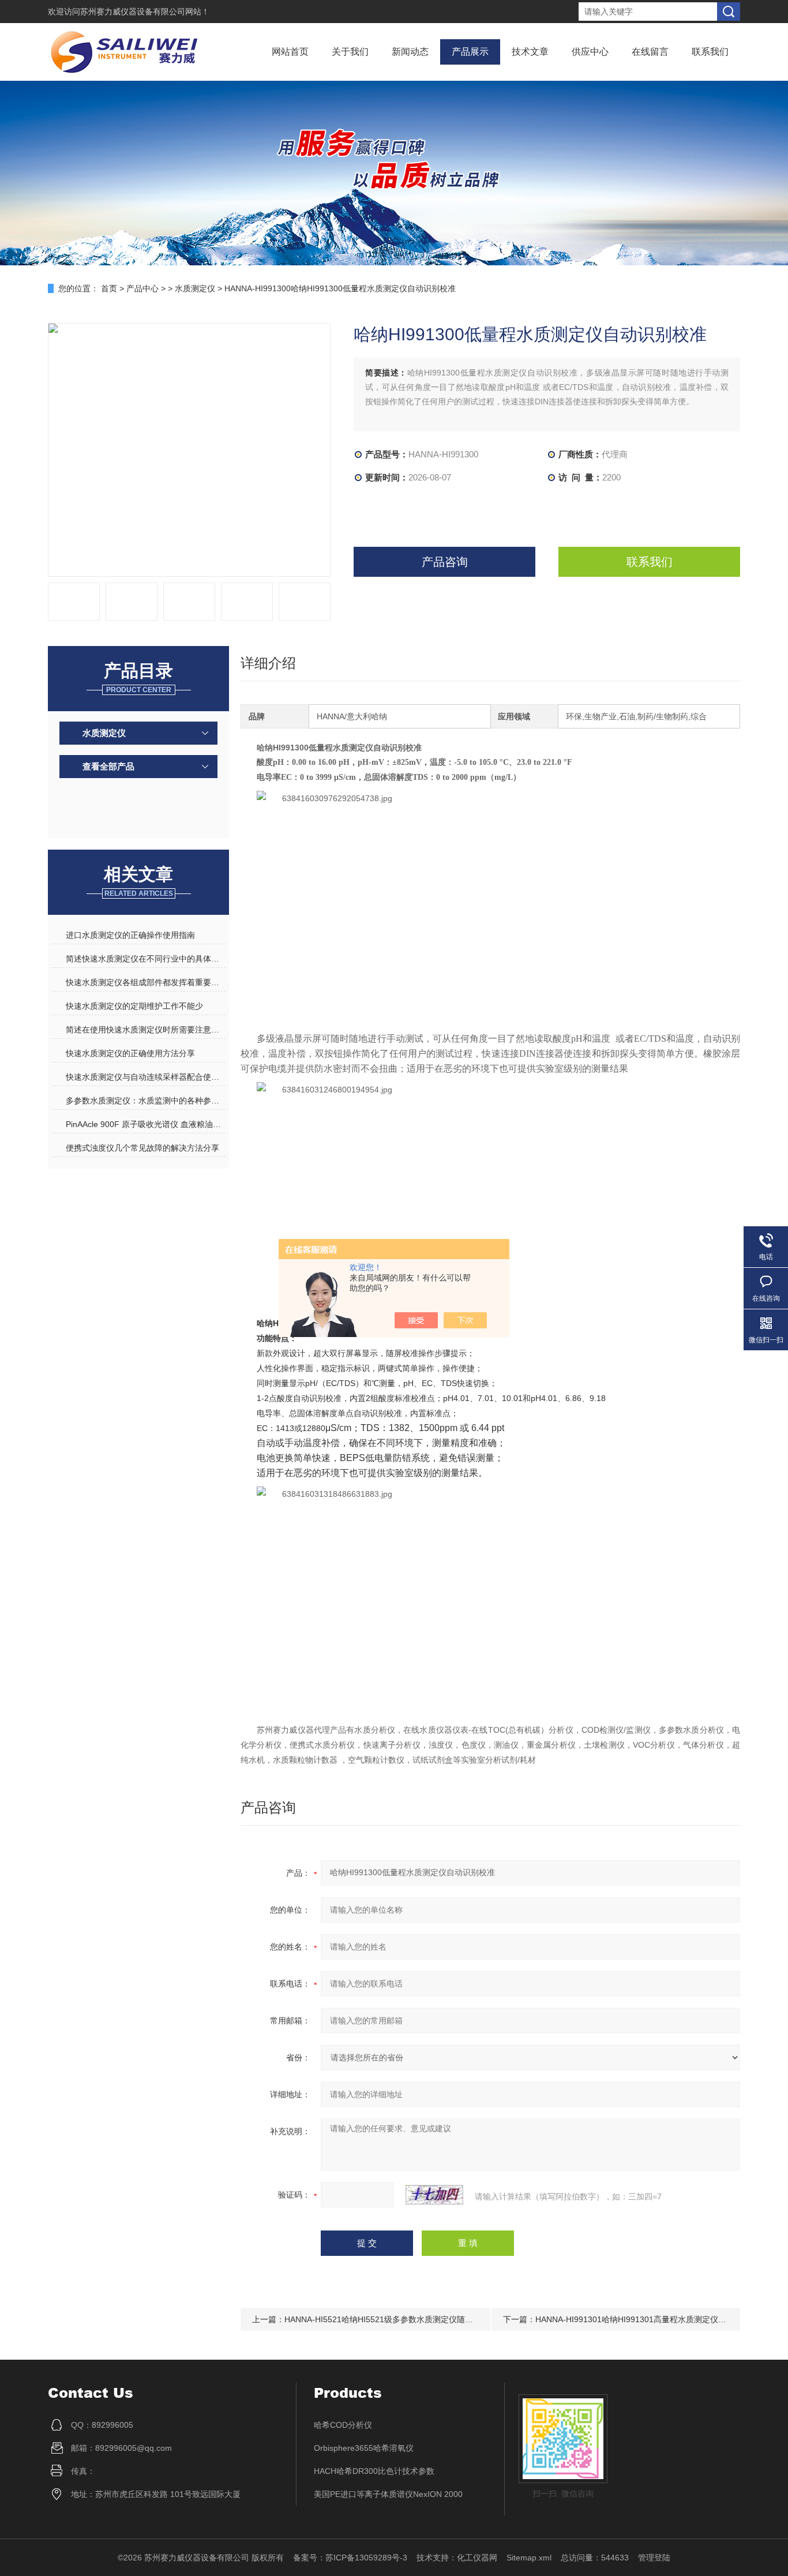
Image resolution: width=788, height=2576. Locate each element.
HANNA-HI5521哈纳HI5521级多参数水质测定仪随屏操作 (387, 2319)
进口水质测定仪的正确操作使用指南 (130, 935)
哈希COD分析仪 (343, 2425)
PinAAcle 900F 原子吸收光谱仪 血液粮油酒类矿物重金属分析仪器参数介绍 (145, 1124)
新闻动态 (410, 52)
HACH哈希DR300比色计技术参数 (374, 2471)
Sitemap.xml (529, 2558)
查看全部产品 (108, 766)
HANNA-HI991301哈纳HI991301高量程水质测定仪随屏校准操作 (651, 2319)
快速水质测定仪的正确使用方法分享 (130, 1053)
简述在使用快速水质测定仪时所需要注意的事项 (145, 1030)
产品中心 (142, 288)
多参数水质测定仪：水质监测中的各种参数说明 (145, 1101)
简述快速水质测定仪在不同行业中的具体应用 (145, 959)
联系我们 (710, 52)
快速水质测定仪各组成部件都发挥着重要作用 (145, 982)
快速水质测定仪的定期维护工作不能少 (134, 1006)
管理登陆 (654, 2558)
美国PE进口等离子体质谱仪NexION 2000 (388, 2494)
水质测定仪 (195, 288)
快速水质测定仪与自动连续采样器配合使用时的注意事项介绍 (145, 1077)
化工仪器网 (477, 2558)
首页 (109, 288)
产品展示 (470, 52)
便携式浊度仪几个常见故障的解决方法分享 (142, 1148)
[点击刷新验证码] (434, 2195)
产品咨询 (445, 562)
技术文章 (530, 52)
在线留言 (650, 52)
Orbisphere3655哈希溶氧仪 (364, 2448)
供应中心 (590, 52)
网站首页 (290, 52)
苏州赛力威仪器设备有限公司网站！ (145, 12)
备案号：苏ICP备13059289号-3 (350, 2558)
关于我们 (350, 52)
